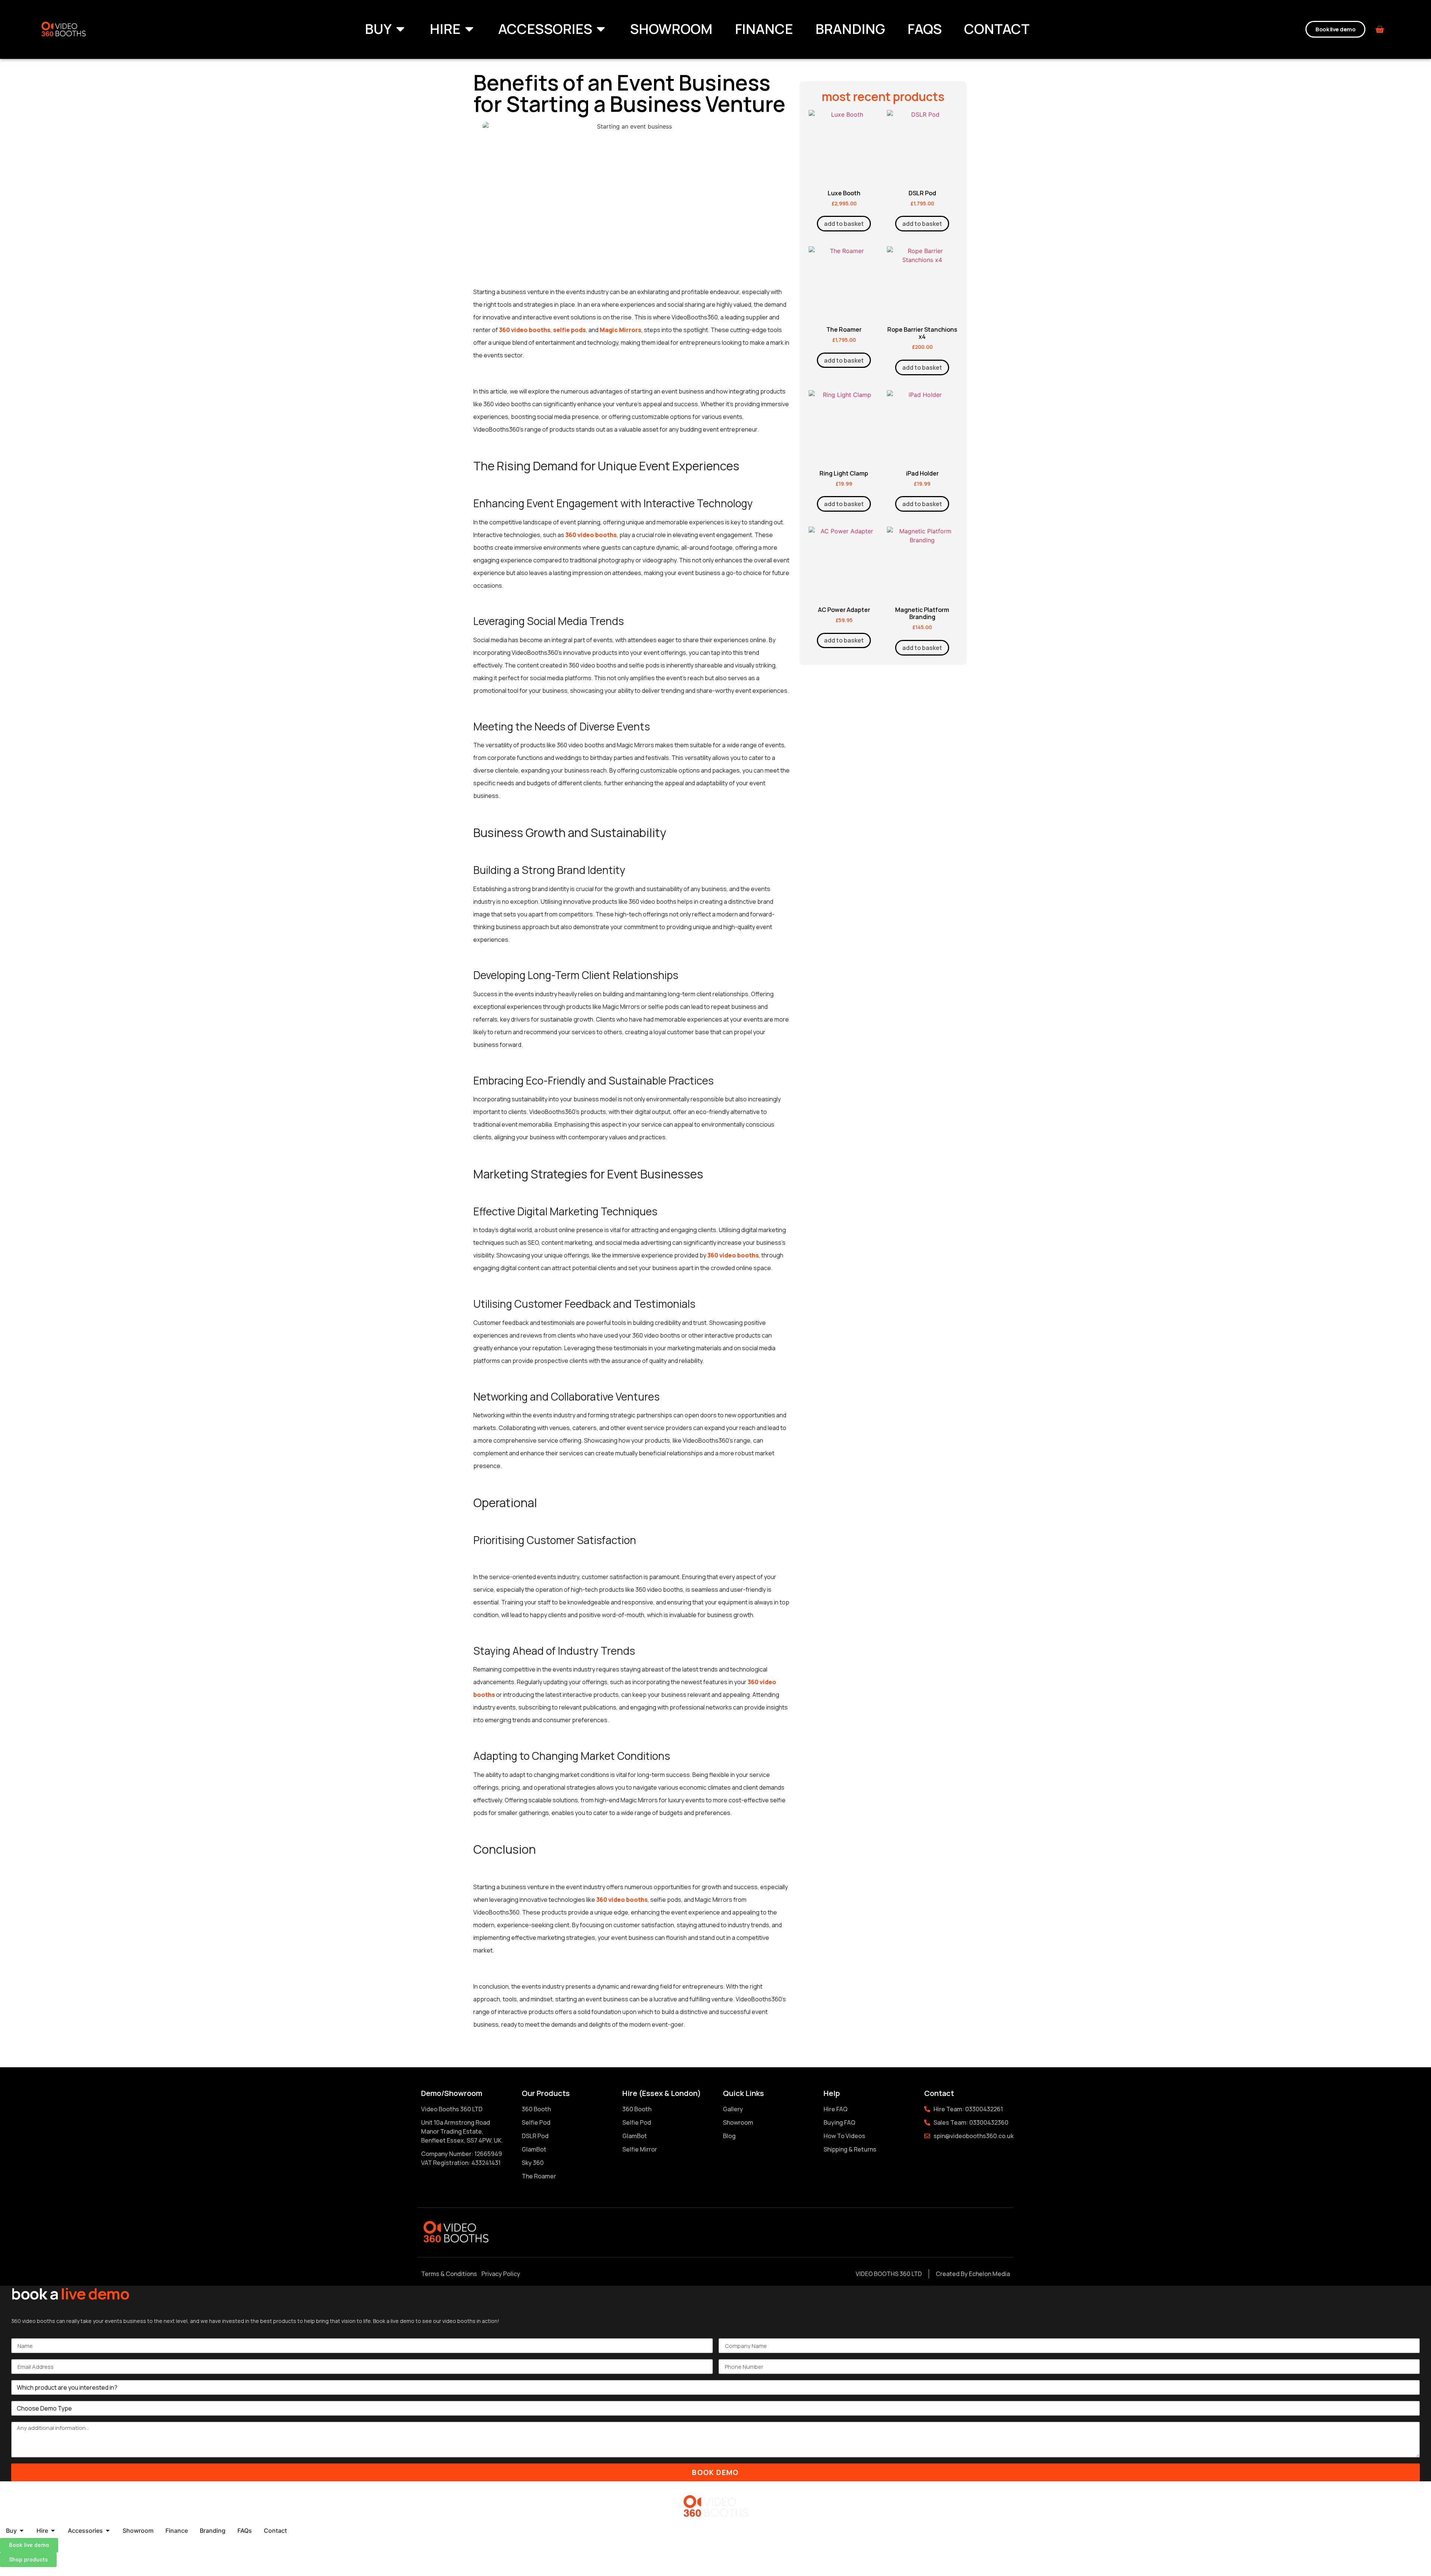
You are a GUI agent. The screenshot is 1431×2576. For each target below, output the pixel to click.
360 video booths (525, 330)
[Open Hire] (469, 29)
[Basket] (1380, 29)
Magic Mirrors (620, 330)
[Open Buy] (400, 29)
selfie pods (569, 330)
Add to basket (844, 224)
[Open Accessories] (601, 29)
